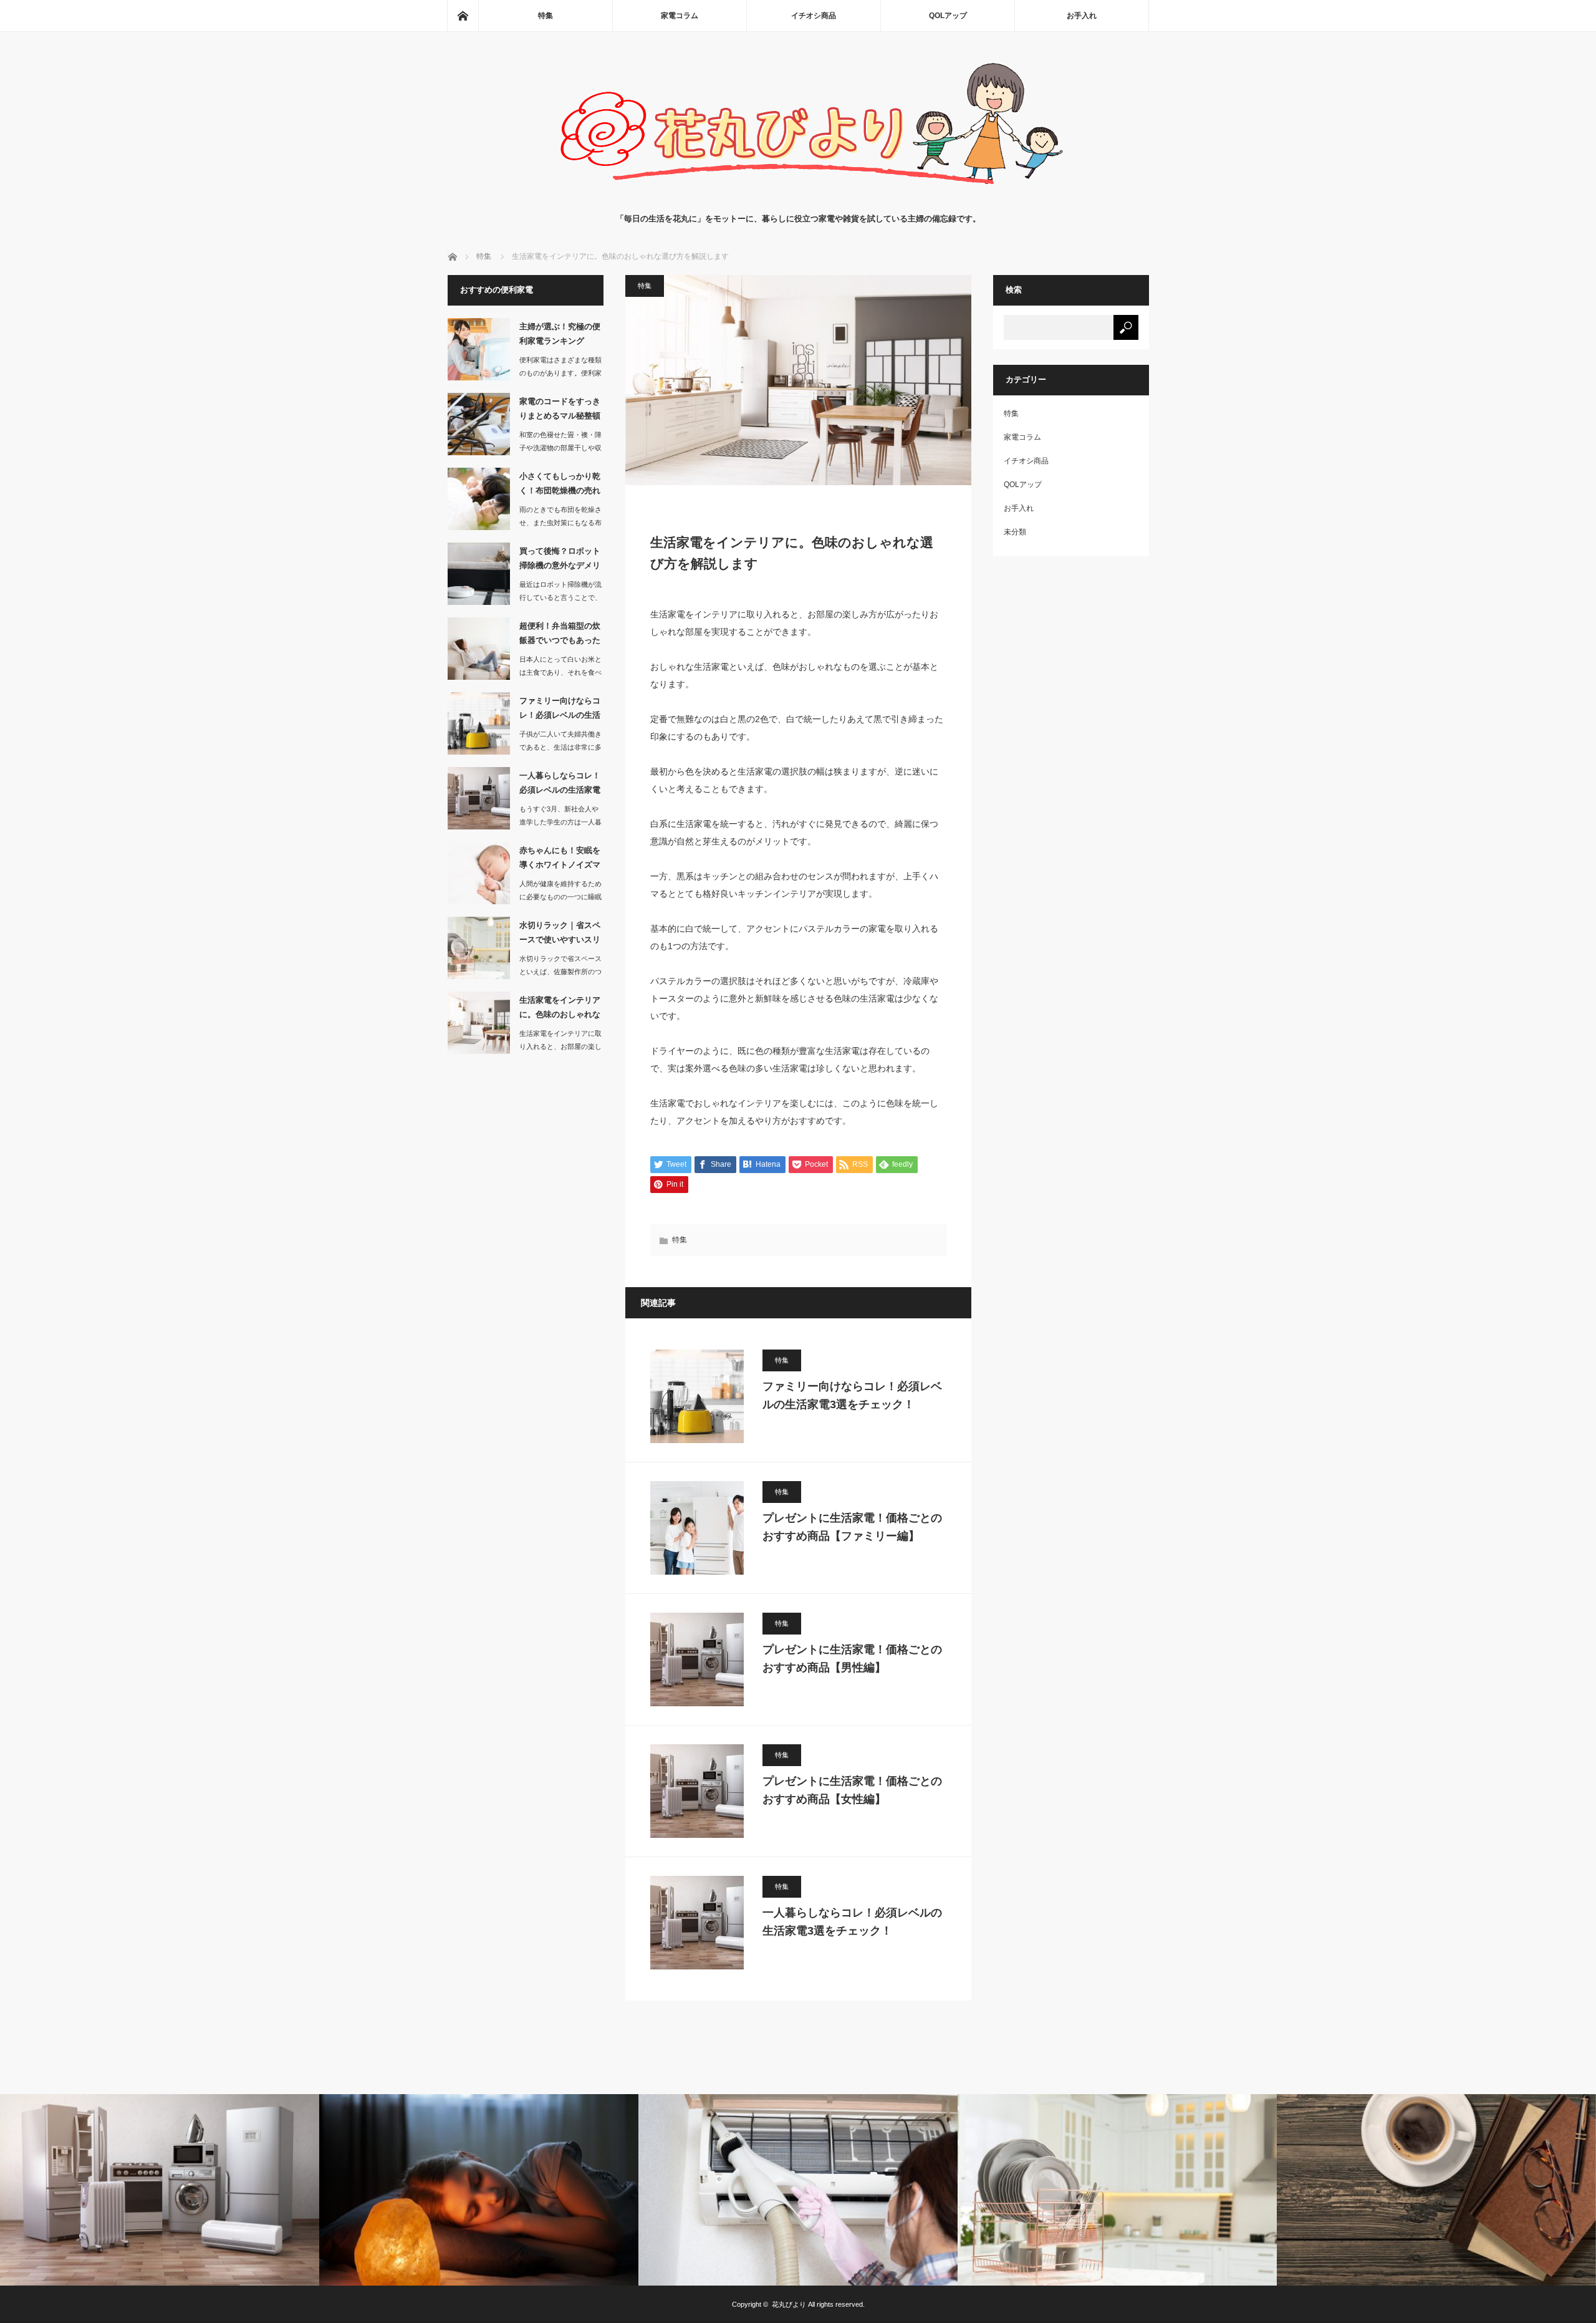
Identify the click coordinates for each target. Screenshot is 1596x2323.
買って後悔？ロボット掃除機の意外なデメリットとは (560, 561)
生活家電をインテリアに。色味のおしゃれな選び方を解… (560, 1010)
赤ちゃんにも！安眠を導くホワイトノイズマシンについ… (560, 860)
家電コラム (680, 16)
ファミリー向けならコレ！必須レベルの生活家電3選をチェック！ (852, 1395)
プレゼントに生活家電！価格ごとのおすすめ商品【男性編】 (852, 1659)
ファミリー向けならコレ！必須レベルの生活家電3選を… (560, 710)
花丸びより (789, 2304)
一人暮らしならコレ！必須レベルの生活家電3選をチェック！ (852, 1922)
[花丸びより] (798, 200)
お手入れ (1082, 16)
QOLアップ (948, 16)
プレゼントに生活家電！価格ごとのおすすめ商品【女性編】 (852, 1790)
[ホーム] (463, 16)
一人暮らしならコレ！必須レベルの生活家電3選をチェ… (560, 785)
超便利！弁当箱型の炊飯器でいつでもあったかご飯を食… (560, 635)
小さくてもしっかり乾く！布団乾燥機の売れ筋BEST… (560, 486)
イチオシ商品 (814, 16)
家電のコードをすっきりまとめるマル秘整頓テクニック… (560, 411)
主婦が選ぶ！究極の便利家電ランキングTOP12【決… (560, 336)
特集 (546, 16)
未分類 (1015, 532)
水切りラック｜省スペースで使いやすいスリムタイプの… (560, 935)
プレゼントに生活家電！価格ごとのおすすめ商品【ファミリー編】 (852, 1527)
